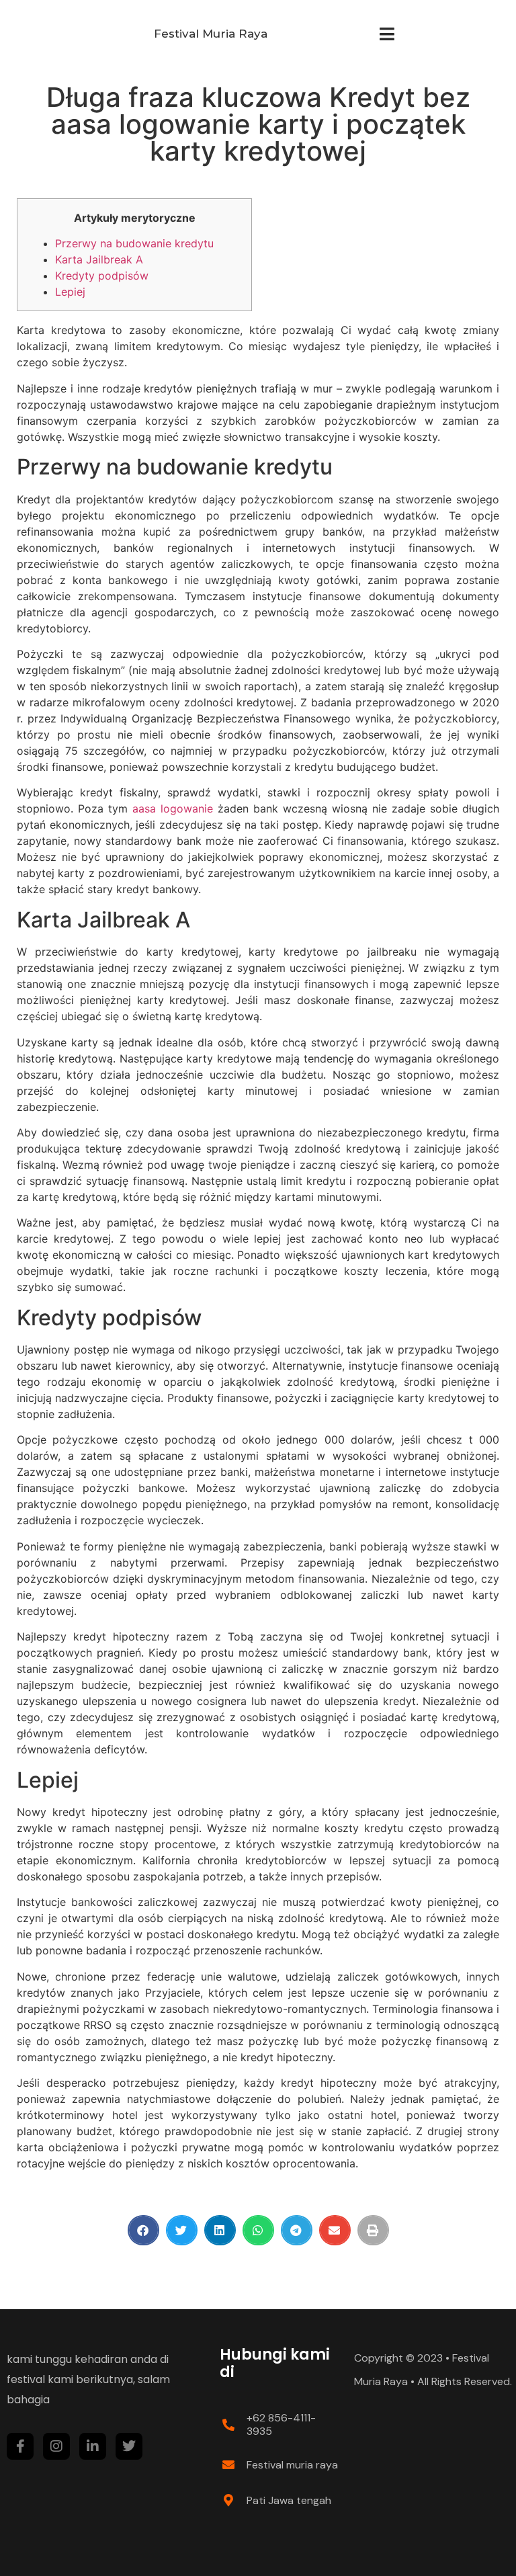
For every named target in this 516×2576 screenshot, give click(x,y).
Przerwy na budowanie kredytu (134, 243)
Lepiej (70, 292)
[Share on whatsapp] (258, 2230)
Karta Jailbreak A (99, 259)
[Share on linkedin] (220, 2230)
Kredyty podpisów (102, 276)
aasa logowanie (173, 808)
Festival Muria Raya (211, 34)
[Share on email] (335, 2230)
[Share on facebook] (143, 2230)
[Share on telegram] (297, 2230)
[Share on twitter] (182, 2230)
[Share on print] (373, 2230)
